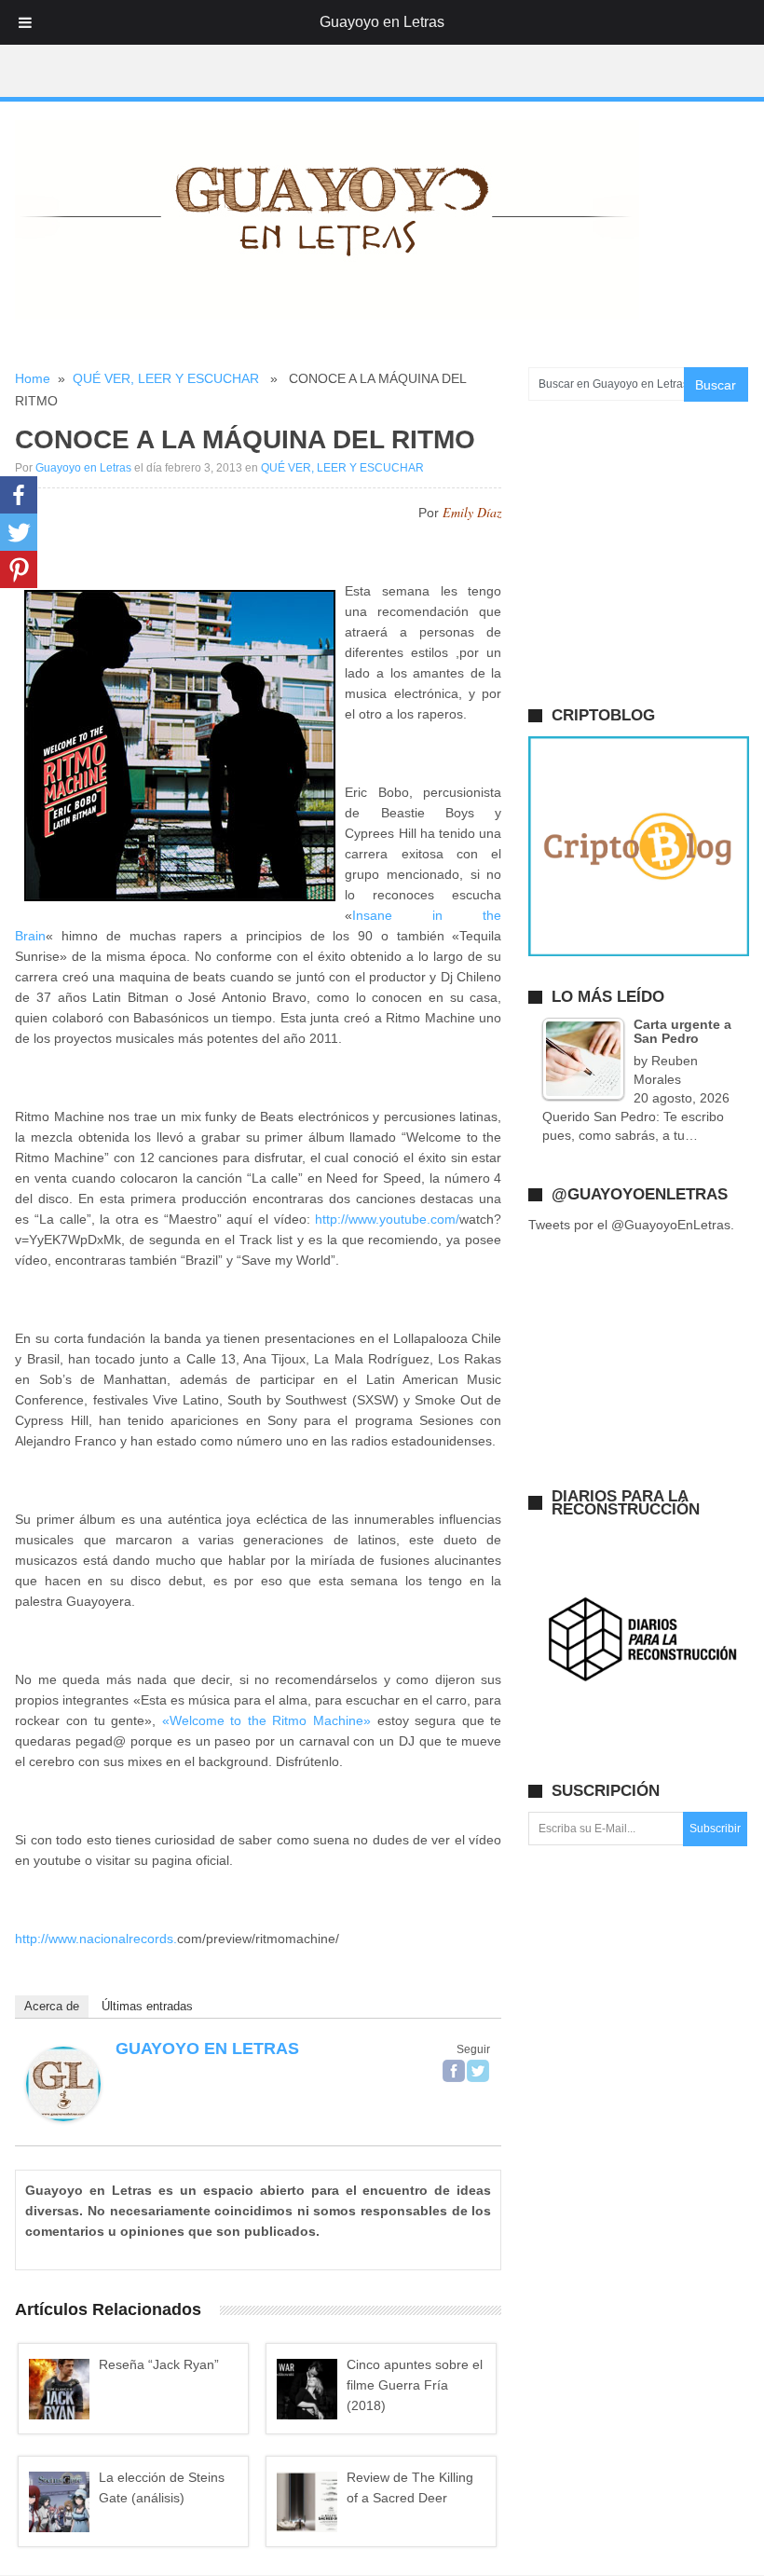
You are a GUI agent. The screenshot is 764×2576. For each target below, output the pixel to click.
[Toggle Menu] (25, 22)
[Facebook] (454, 2071)
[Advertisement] (382, 49)
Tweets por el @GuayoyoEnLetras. (631, 1225)
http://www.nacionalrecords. (96, 1939)
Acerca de (52, 2006)
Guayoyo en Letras (83, 468)
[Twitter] (478, 2071)
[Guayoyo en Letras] (63, 2117)
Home (33, 378)
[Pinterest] (19, 569)
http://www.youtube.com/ (387, 1219)
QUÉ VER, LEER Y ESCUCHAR (166, 378)
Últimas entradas (147, 2006)
